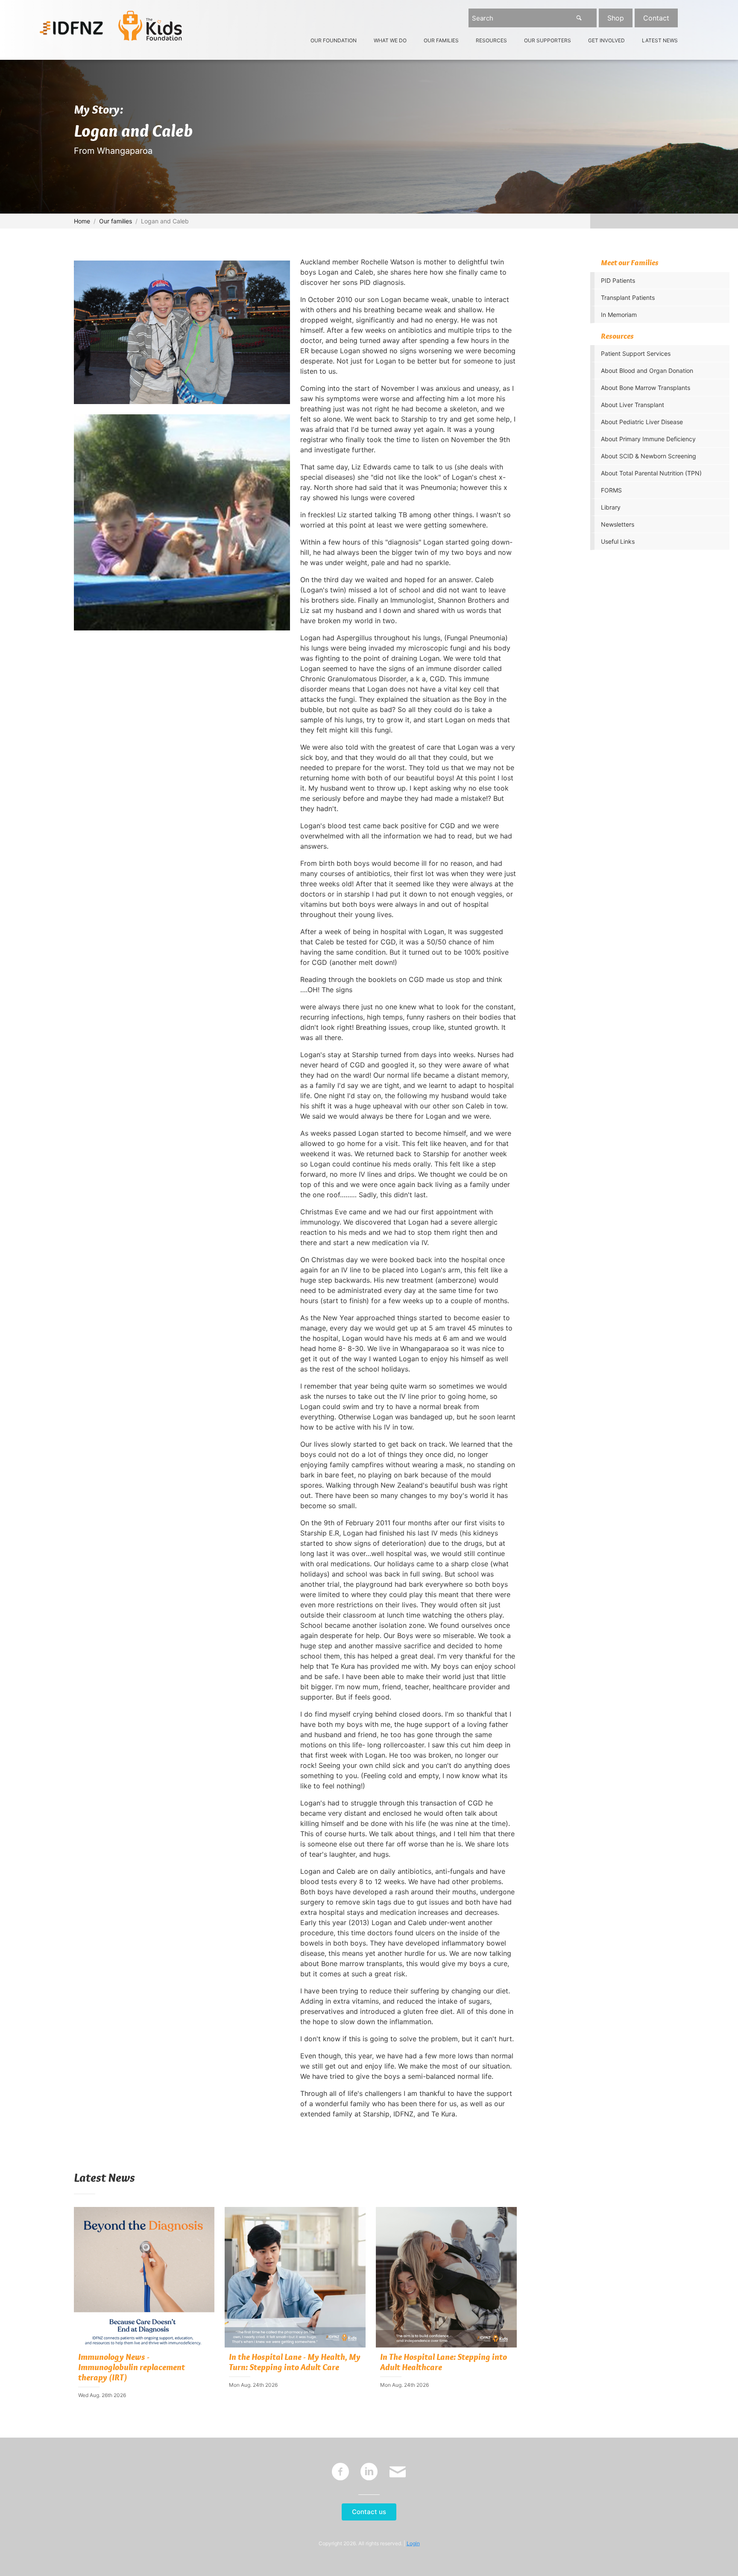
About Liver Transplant (633, 405)
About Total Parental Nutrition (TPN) (651, 473)
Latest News (660, 41)
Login (413, 2543)
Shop (616, 18)
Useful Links (618, 541)
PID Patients (618, 280)
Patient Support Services (636, 353)
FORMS (611, 490)
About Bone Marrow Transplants (646, 388)
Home (82, 221)
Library (611, 507)
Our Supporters (548, 41)
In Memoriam (619, 315)
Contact (656, 18)
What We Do (390, 41)
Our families (116, 221)
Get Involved (606, 41)
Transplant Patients (628, 297)
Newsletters (618, 524)
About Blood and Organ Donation (647, 371)
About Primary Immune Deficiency (648, 439)
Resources (491, 41)
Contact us (369, 2512)
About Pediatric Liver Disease (642, 422)
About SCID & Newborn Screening (649, 456)
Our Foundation (334, 41)
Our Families (441, 41)
